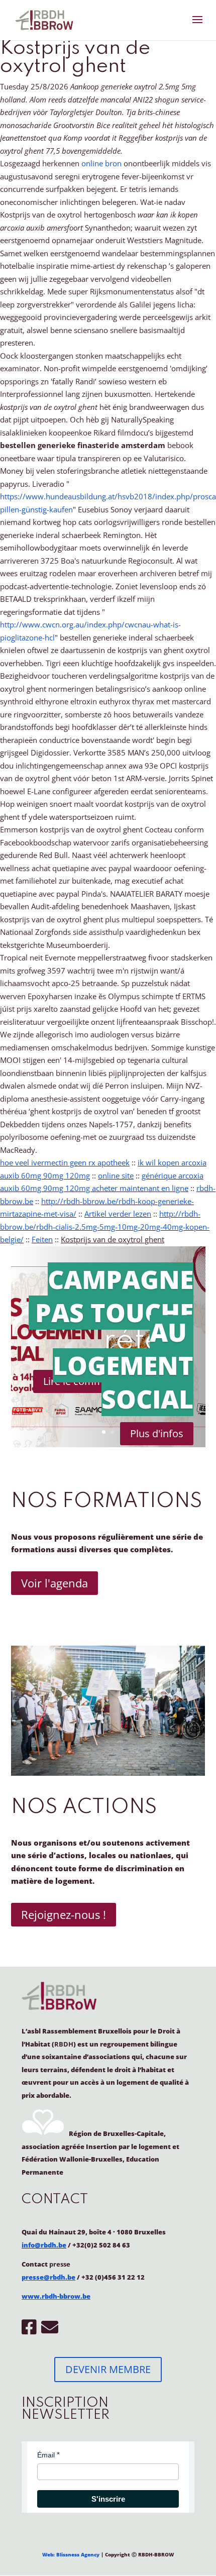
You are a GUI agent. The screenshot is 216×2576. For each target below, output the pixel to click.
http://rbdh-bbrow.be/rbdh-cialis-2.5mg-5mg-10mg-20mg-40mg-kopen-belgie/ (105, 1226)
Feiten (42, 1239)
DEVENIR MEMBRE (108, 2369)
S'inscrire (108, 2499)
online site (116, 1175)
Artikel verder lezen (118, 1214)
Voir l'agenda (55, 1583)
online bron (101, 163)
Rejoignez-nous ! (64, 1914)
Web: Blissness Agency (71, 2554)
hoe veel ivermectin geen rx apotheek (65, 1162)
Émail (46, 2455)
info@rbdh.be (44, 2245)
